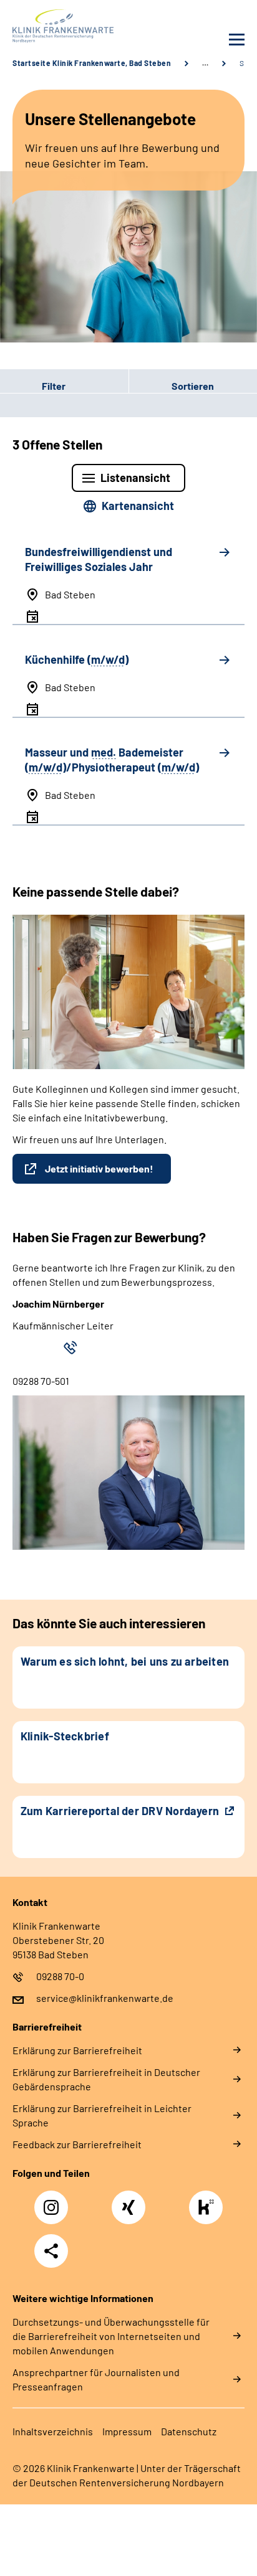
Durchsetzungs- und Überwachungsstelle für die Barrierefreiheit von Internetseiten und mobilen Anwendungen (111, 2336)
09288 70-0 (60, 1976)
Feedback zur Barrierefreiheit (77, 2144)
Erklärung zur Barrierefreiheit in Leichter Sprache (102, 2115)
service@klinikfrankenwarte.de (105, 1998)
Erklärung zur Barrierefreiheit (77, 2050)
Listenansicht (135, 478)
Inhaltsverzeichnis (53, 2431)
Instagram (54, 2201)
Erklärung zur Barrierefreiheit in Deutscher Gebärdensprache (106, 2079)
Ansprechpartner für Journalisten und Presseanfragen (96, 2379)
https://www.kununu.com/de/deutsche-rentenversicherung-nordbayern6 (209, 2211)
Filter (33, 386)
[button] (64, 386)
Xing (128, 2201)
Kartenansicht (138, 506)
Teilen (51, 2251)
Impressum (127, 2431)
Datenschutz (189, 2431)
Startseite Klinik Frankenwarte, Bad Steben (92, 63)
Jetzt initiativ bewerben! (99, 1168)
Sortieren (193, 386)
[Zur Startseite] (67, 26)
